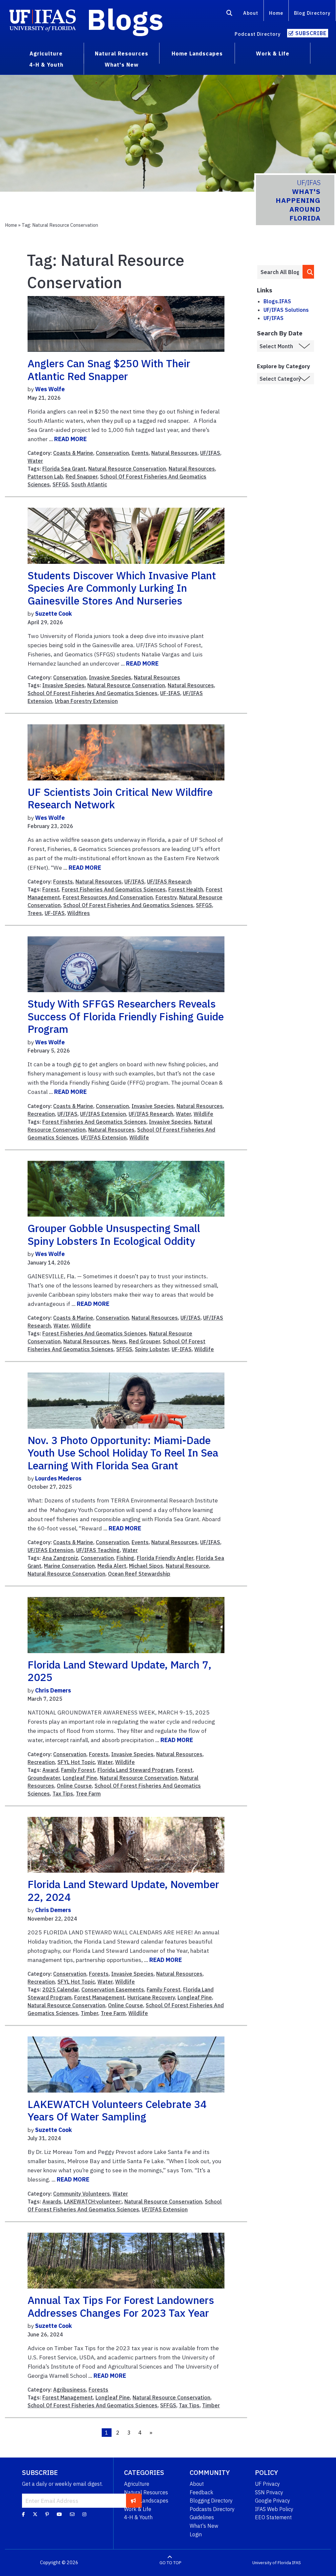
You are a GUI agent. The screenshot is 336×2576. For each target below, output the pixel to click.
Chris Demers (53, 1690)
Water (35, 461)
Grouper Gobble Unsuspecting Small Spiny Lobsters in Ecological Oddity (114, 1234)
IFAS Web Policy (274, 2509)
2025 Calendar (61, 1990)
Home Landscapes (146, 2501)
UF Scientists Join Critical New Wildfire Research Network (120, 798)
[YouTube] (59, 2514)
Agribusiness (70, 2390)
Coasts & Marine (73, 453)
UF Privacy (267, 2484)
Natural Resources (174, 453)
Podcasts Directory (212, 2509)
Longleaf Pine (80, 1778)
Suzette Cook (53, 614)
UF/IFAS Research (169, 882)
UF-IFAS (170, 693)
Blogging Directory (211, 2501)
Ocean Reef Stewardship (139, 1574)
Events (140, 453)
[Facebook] (23, 2514)
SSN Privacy (269, 2492)
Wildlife (203, 1114)
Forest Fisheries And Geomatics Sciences (114, 889)
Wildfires (79, 913)
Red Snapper (82, 477)
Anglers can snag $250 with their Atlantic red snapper (109, 370)
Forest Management (99, 1997)
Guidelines (202, 2517)
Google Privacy (273, 2501)
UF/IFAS (210, 453)
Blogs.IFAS (277, 301)
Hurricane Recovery (151, 1997)
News (119, 1341)
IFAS (296, 2563)
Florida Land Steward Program (135, 1770)
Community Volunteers (82, 2194)
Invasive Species (110, 677)
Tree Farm (88, 1794)
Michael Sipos (146, 1566)
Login (196, 2534)
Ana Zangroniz (60, 1558)
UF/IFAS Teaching (98, 1550)
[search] (309, 272)
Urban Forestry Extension (86, 701)
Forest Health (186, 889)
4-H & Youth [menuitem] (46, 65)
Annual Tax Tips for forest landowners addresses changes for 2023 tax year (121, 2306)
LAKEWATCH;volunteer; (93, 2202)
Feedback (201, 2492)
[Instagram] (84, 2514)
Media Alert (112, 1566)
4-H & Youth (138, 2517)
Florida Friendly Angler (165, 1558)
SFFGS (61, 484)
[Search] (230, 14)
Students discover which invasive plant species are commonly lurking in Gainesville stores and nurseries (122, 588)
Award (50, 1770)
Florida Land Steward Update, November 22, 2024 (123, 1890)
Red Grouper (145, 1341)
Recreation (41, 1114)
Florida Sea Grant (64, 469)
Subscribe (311, 33)
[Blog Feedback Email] (72, 2514)
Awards (52, 2202)
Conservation (112, 453)
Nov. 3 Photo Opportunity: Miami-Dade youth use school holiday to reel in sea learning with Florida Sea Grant (123, 1453)
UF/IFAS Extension (103, 1114)
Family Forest (78, 1770)
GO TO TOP (170, 2563)
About (251, 13)
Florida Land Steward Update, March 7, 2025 (119, 1671)
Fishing (125, 1558)
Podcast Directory (258, 34)
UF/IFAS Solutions (286, 310)
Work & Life (138, 2509)
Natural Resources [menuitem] (122, 53)
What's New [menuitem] (122, 65)
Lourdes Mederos (58, 1478)
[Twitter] (35, 2514)
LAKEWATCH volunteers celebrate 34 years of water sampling (117, 2110)
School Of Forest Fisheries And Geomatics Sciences (93, 693)
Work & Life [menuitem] (273, 53)
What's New (204, 2526)
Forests (63, 882)
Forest (51, 889)
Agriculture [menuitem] (46, 53)
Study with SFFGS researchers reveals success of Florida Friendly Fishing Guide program (126, 1016)
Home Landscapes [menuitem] (197, 53)
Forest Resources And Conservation (108, 897)
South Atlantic (89, 484)
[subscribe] (133, 2501)
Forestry (166, 897)
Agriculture (137, 2484)
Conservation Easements (113, 1990)
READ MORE (70, 439)
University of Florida (272, 2563)
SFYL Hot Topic (76, 1762)
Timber (89, 2013)
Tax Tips (63, 1794)
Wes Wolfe (50, 389)
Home (276, 13)
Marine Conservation (69, 1566)
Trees (35, 913)
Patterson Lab (45, 477)
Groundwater (44, 1778)
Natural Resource (187, 1566)
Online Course (74, 1786)
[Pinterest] (47, 2514)
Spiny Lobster (152, 1349)
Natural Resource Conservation (127, 469)
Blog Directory (312, 13)
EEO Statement (273, 2517)
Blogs (125, 19)
